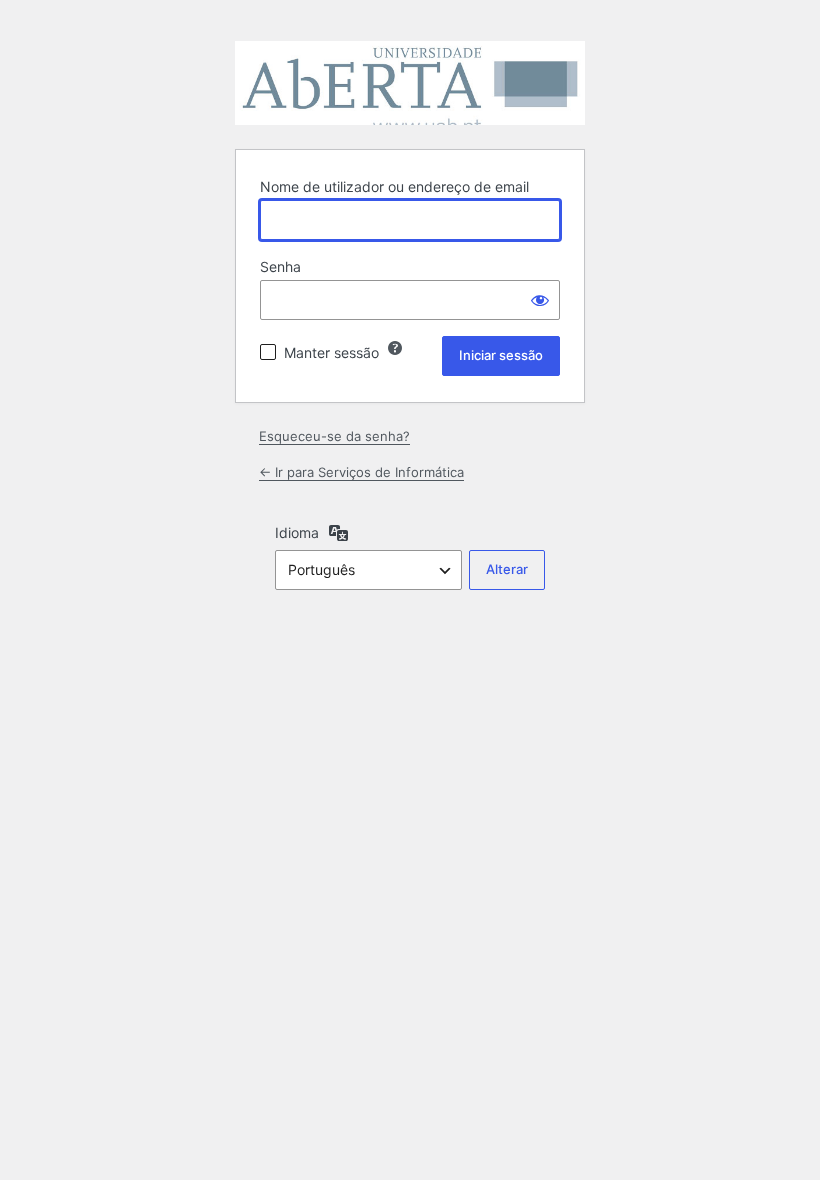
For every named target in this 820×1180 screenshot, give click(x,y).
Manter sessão (331, 352)
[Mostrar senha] (540, 300)
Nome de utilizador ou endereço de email (394, 186)
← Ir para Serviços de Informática (361, 472)
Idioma (297, 532)
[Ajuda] (395, 348)
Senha (280, 266)
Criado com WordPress (410, 83)
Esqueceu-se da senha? (334, 436)
